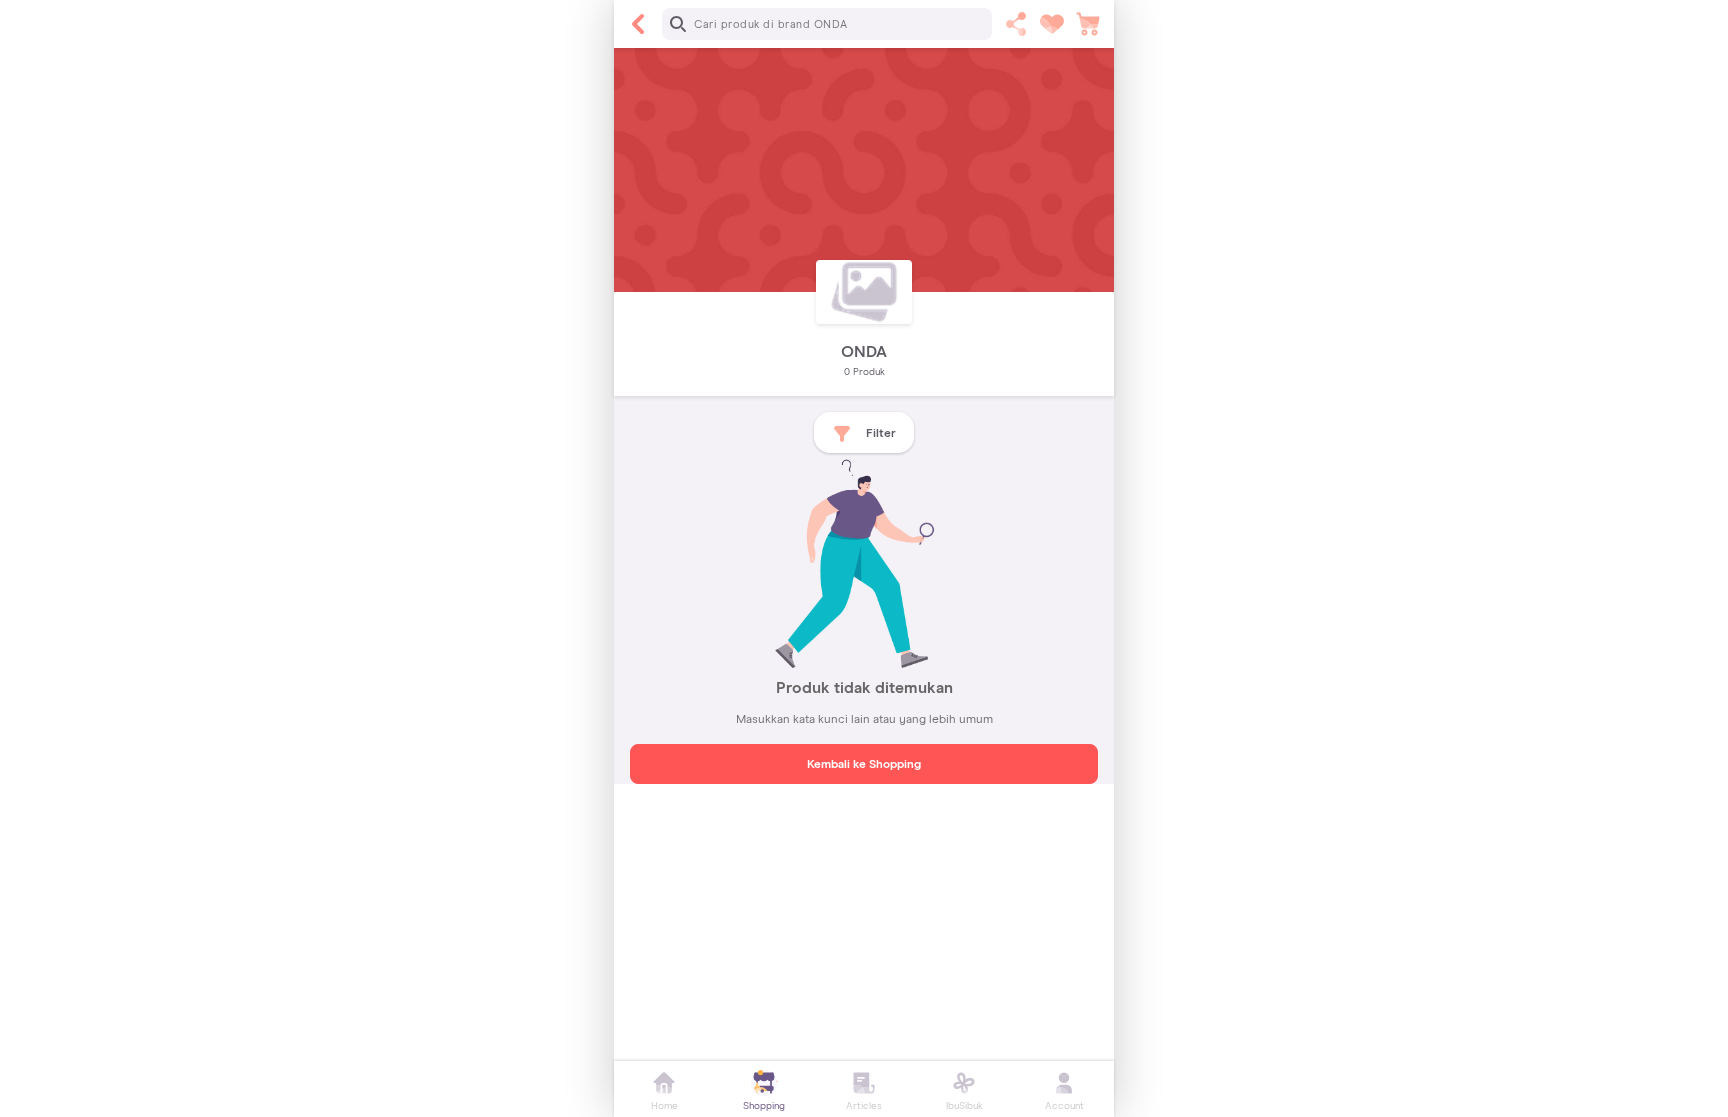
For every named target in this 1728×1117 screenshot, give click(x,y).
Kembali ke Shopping (864, 765)
